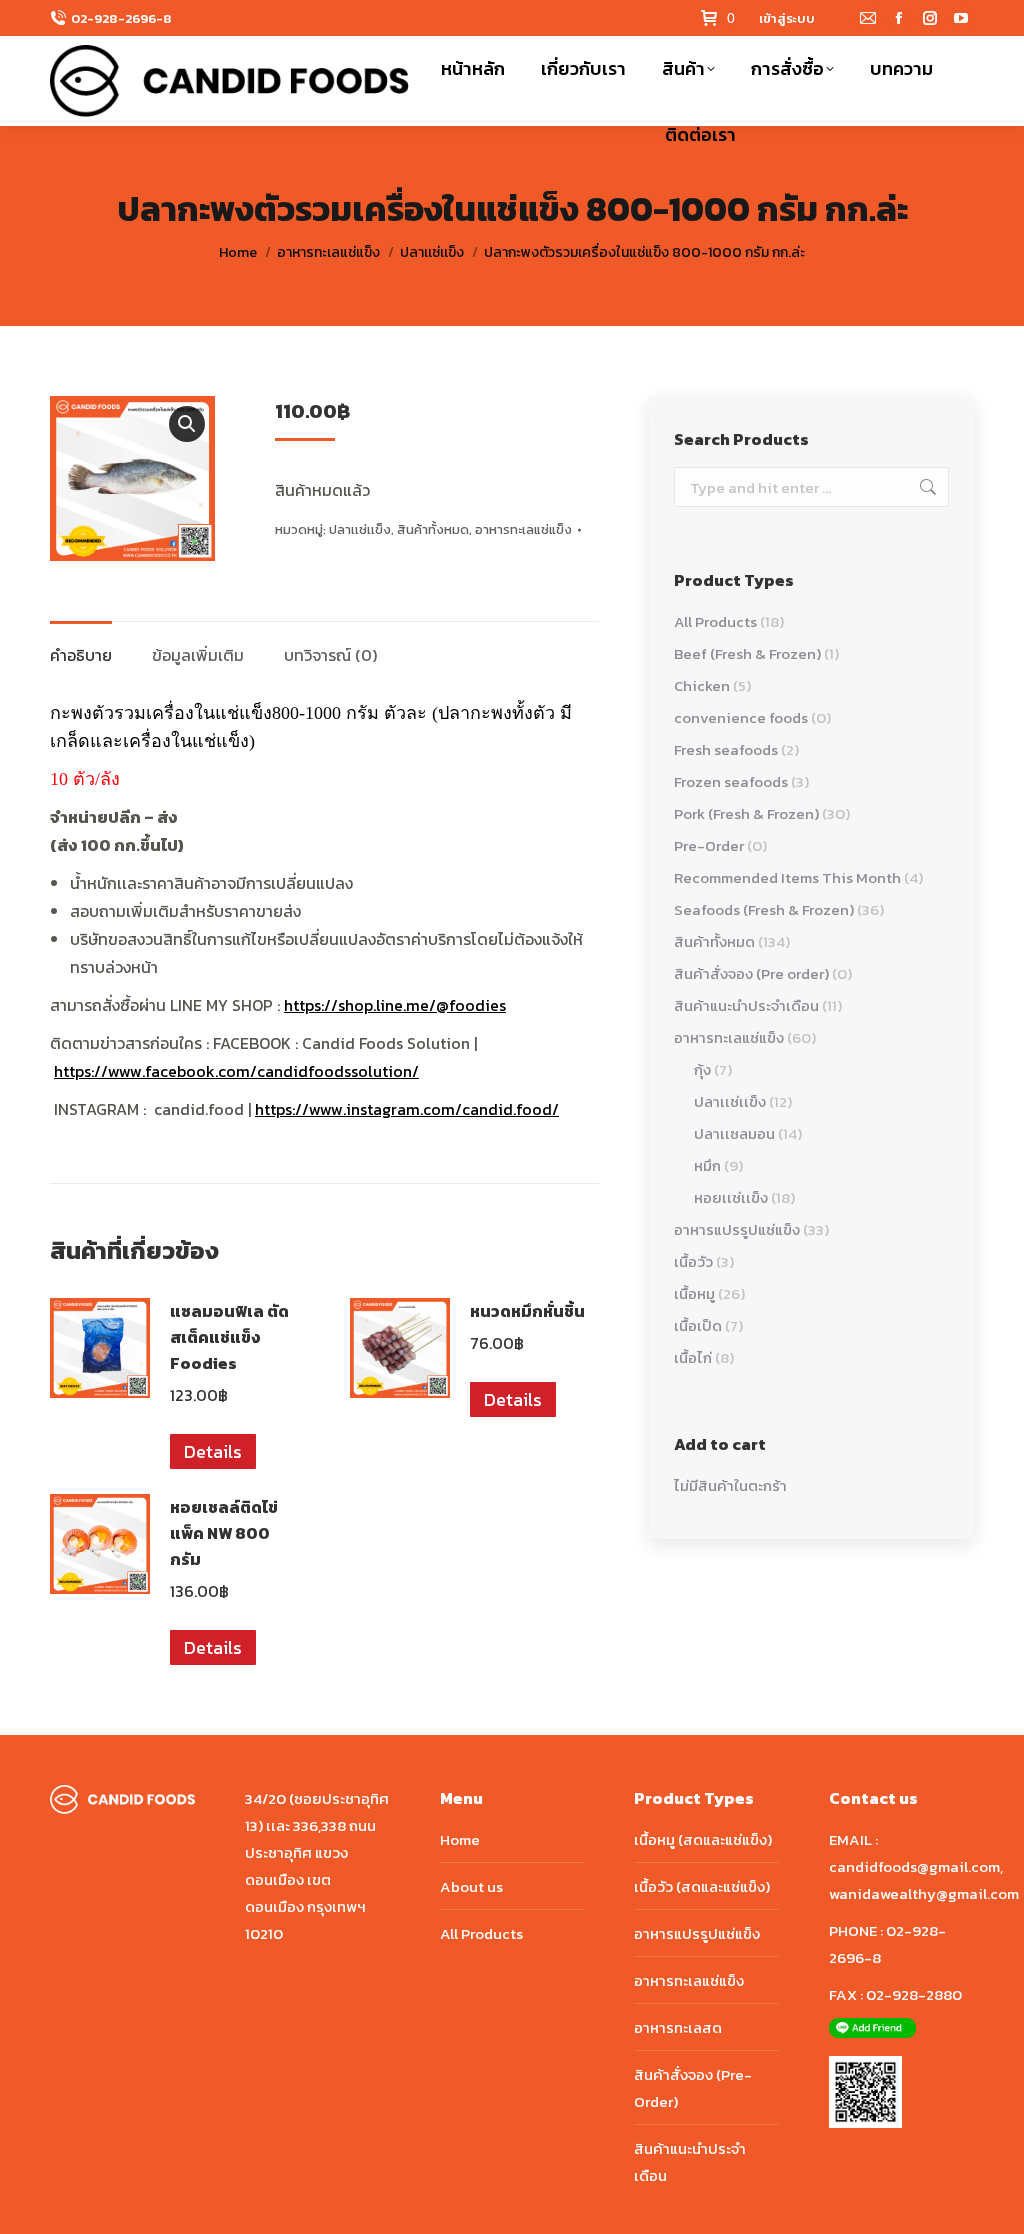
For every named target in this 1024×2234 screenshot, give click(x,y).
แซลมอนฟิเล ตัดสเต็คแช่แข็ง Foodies (229, 1337)
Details (213, 1451)
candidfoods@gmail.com (914, 1866)
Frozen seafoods (731, 781)
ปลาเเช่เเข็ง (360, 529)
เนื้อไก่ (693, 1357)
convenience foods (741, 717)
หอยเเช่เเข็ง (731, 1197)
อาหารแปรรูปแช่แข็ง (737, 1229)
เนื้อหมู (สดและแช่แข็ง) (703, 1839)
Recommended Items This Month (787, 877)
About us (471, 1886)
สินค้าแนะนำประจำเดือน (746, 1005)
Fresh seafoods (726, 749)
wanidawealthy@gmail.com (924, 1893)
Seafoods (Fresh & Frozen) (764, 909)
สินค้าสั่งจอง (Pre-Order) (693, 2088)
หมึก (707, 1165)
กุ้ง (702, 1069)
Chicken (702, 685)
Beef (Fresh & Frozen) (747, 653)
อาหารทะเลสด (678, 2027)
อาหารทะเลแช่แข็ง (523, 529)
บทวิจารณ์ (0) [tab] (330, 655)
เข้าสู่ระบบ (787, 18)
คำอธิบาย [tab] (81, 655)
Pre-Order (709, 845)
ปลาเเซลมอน (734, 1133)
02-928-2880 (914, 1994)
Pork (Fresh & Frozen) (746, 813)
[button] (187, 424)
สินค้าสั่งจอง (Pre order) (751, 973)
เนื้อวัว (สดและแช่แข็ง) (702, 1886)
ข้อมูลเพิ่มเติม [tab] (198, 655)
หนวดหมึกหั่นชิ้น (527, 1311)
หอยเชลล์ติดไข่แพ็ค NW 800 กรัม (224, 1533)
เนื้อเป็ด (698, 1325)
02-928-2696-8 (121, 18)
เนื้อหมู (694, 1293)
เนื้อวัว (693, 1261)
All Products (715, 621)
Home (460, 1839)
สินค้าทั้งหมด (433, 529)
